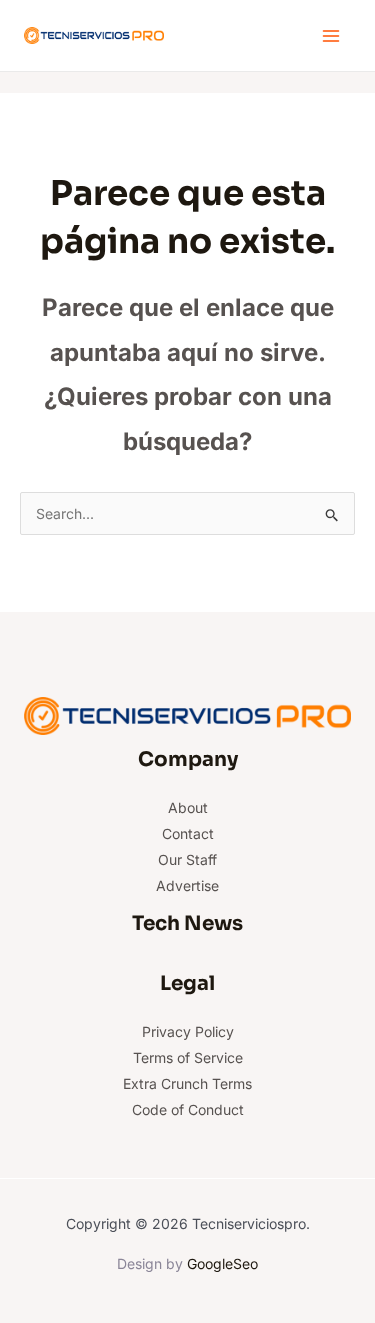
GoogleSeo (222, 1263)
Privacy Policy (188, 1031)
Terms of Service (188, 1057)
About (188, 807)
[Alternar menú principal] (330, 35)
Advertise (187, 885)
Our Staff (187, 859)
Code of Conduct (188, 1109)
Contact (188, 833)
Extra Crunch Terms (187, 1083)
